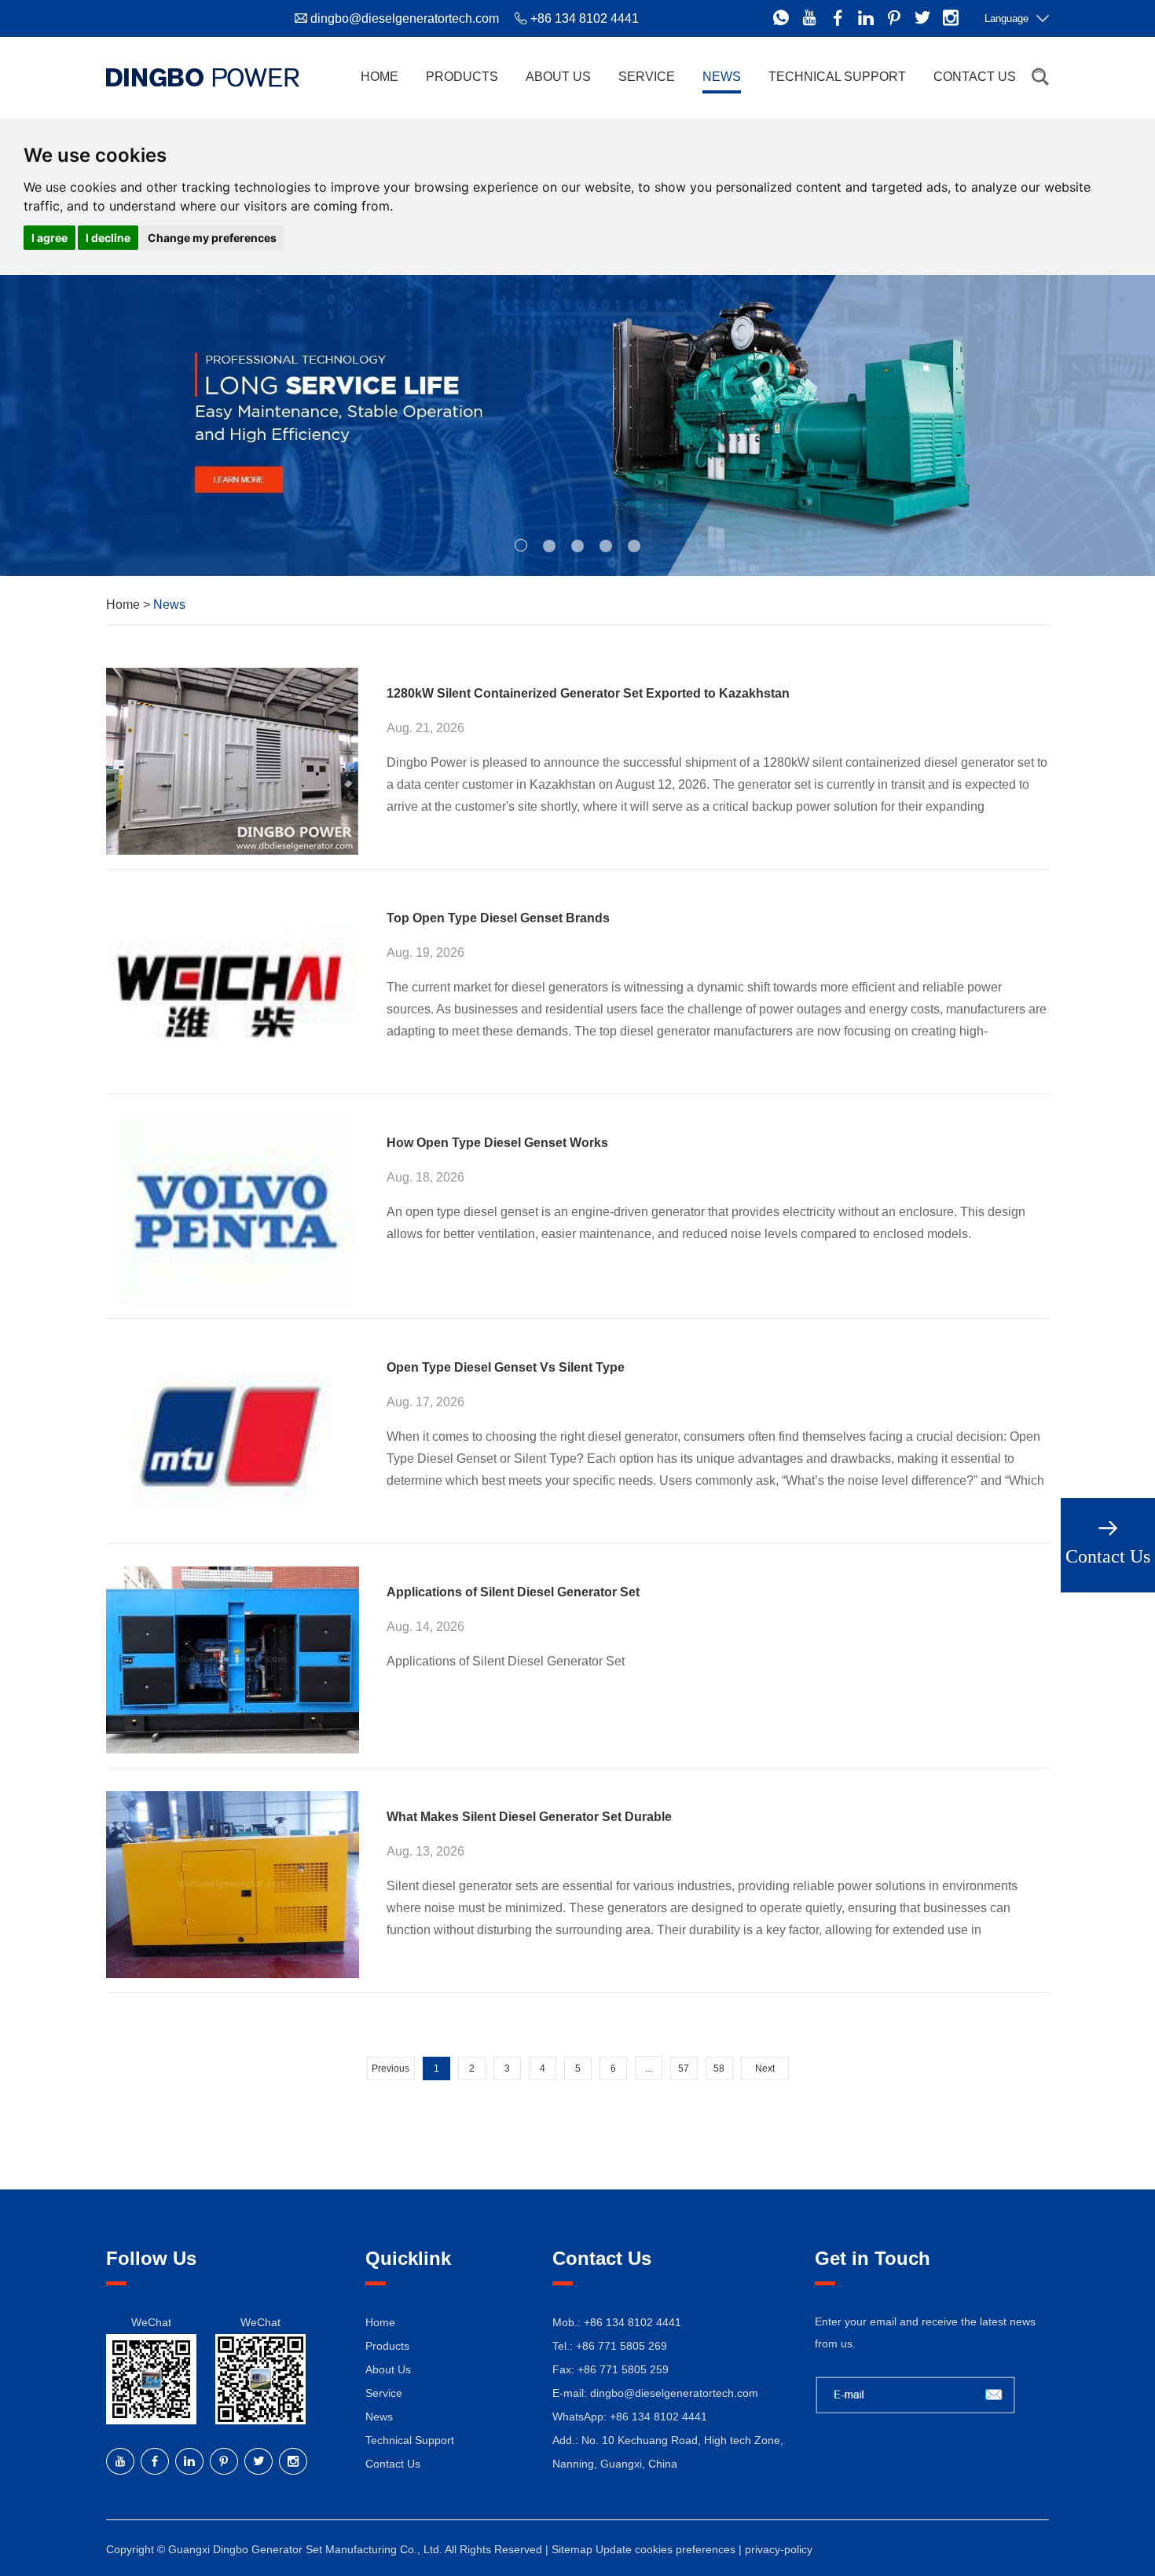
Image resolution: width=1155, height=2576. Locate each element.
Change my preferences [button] (212, 238)
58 (719, 2068)
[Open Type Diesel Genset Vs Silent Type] (233, 1435)
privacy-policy (779, 2549)
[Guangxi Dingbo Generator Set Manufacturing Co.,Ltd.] (577, 425)
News (722, 77)
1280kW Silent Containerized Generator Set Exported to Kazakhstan (588, 693)
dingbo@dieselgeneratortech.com (405, 18)
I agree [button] (49, 238)
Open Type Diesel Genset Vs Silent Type (506, 1367)
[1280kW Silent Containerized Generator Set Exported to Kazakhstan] (233, 761)
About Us (558, 77)
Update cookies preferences (665, 2549)
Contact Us (975, 77)
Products (462, 77)
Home (379, 77)
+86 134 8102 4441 (658, 2417)
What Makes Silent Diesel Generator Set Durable (529, 1817)
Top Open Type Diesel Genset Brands (498, 918)
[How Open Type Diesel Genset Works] (233, 1211)
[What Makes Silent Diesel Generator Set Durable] (233, 1885)
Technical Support (837, 77)
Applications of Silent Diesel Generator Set (513, 1592)
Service (647, 77)
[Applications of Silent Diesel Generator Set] (233, 1660)
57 (684, 2068)
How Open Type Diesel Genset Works (497, 1143)
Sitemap (572, 2549)
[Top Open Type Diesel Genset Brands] (233, 986)
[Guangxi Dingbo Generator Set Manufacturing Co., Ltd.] (203, 77)
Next (765, 2068)
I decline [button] (108, 238)
